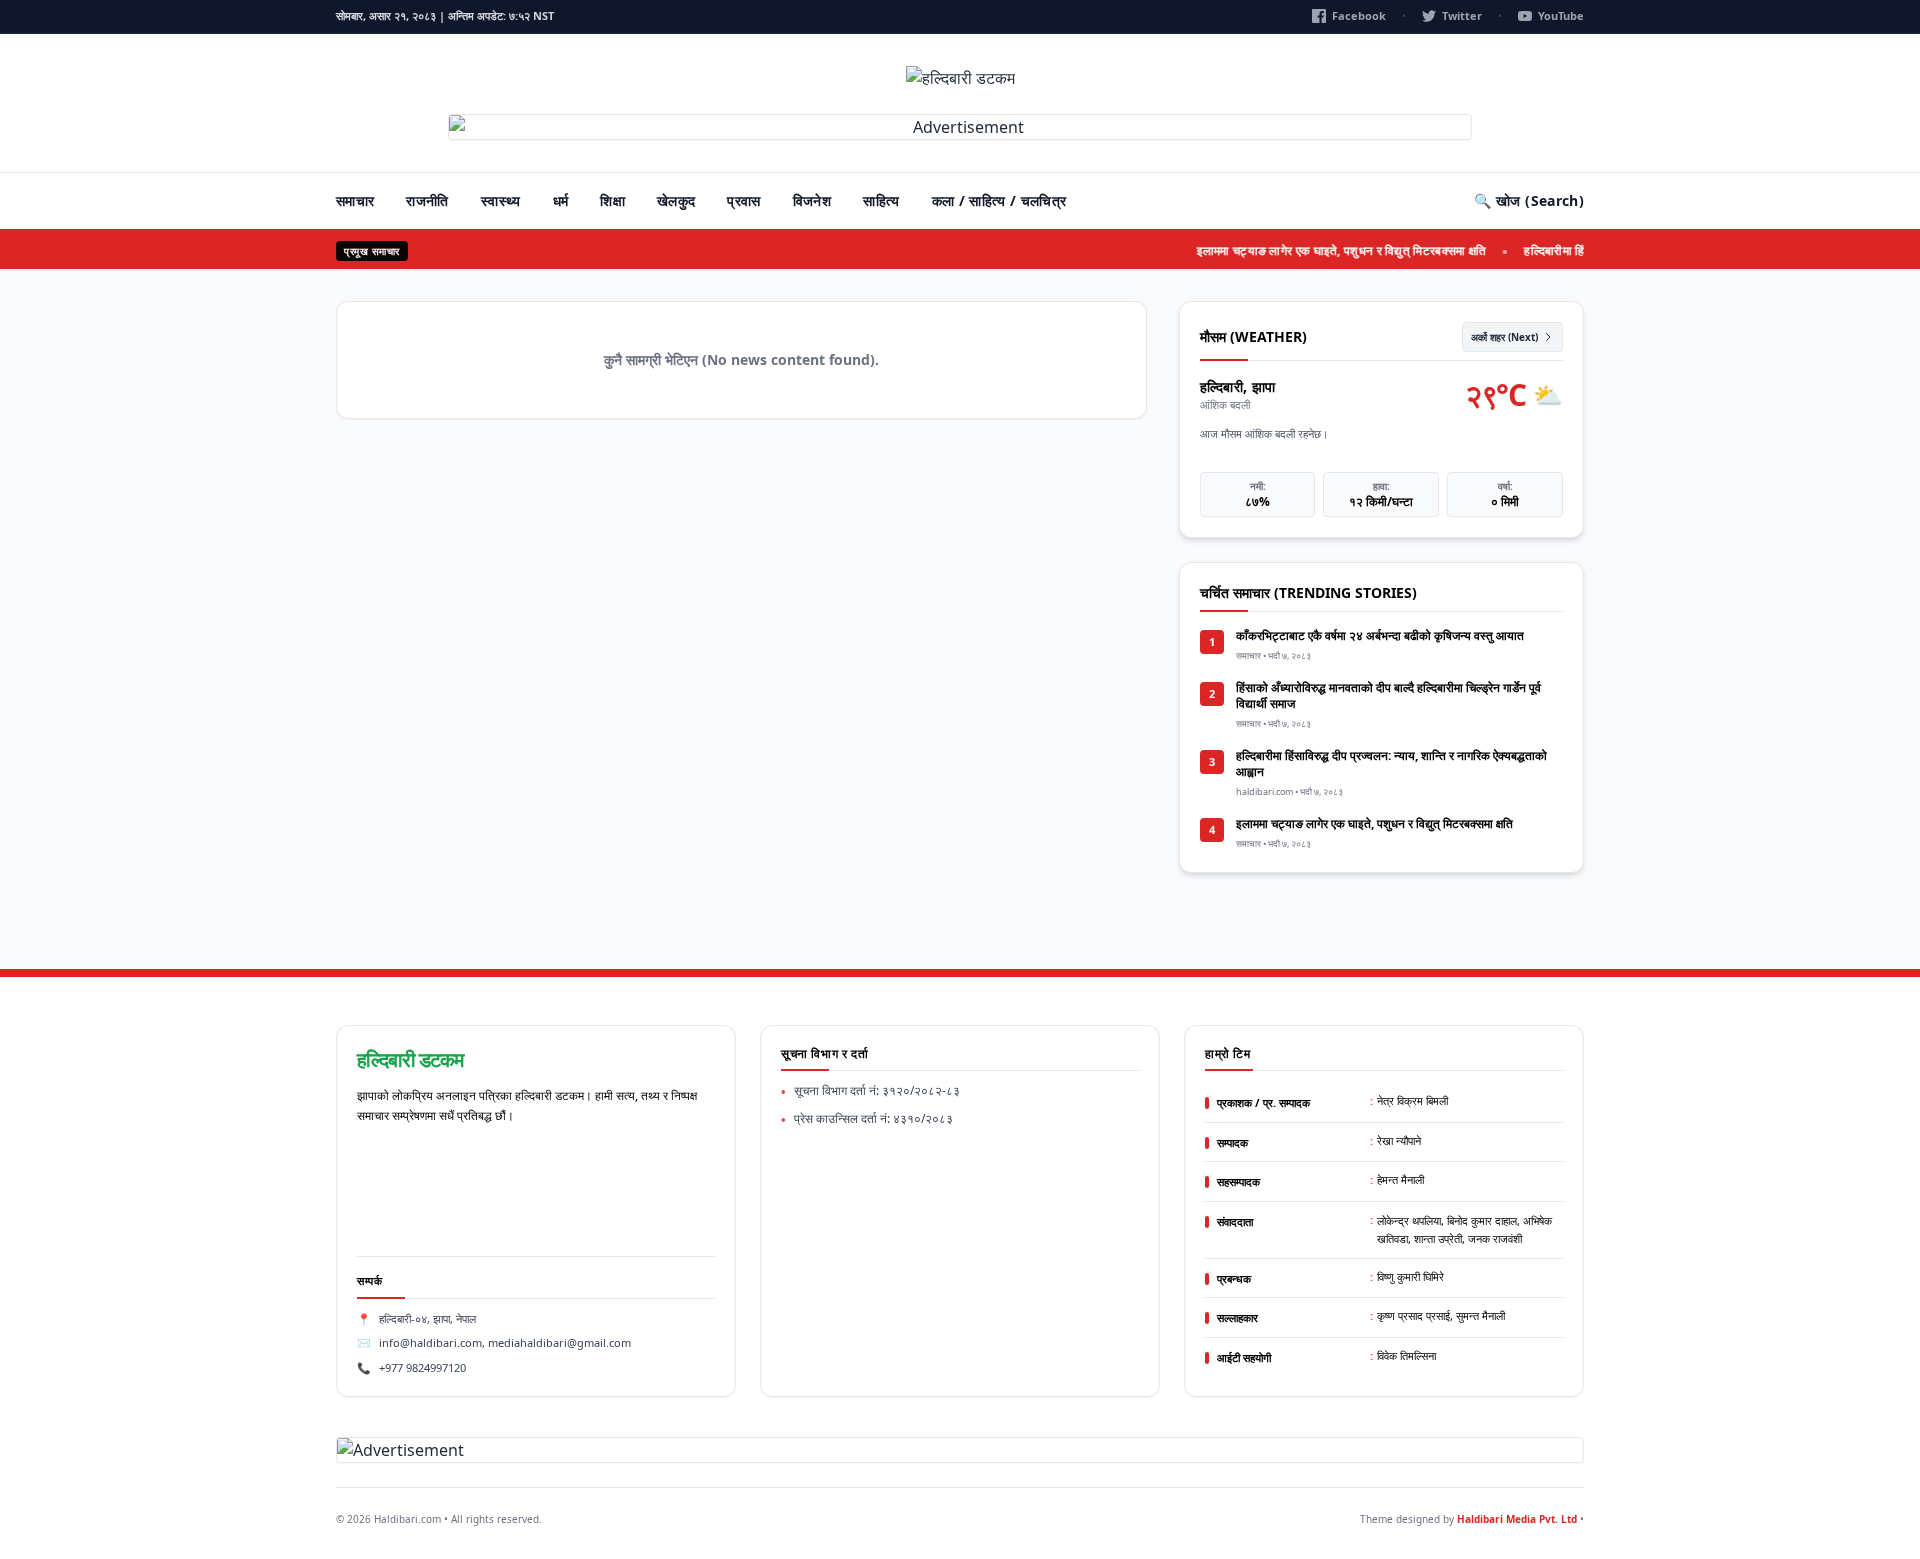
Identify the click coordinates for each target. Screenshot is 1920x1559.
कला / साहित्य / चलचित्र (999, 200)
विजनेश (812, 200)
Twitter (1462, 15)
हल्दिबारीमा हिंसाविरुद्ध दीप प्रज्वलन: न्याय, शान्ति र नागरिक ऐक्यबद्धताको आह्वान (1391, 763)
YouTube (1561, 15)
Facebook (1359, 15)
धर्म (561, 200)
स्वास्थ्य (501, 200)
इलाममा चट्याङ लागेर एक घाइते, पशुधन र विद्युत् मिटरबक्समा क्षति (1325, 250)
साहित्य (881, 200)
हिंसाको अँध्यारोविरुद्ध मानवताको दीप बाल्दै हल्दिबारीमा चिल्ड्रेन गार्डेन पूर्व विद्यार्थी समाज (1388, 695)
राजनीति (427, 200)
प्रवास (743, 200)
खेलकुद (676, 200)
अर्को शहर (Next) (1504, 337)
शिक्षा (612, 200)
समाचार (355, 200)
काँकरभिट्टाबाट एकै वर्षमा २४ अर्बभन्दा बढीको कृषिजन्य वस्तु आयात (1380, 635)
